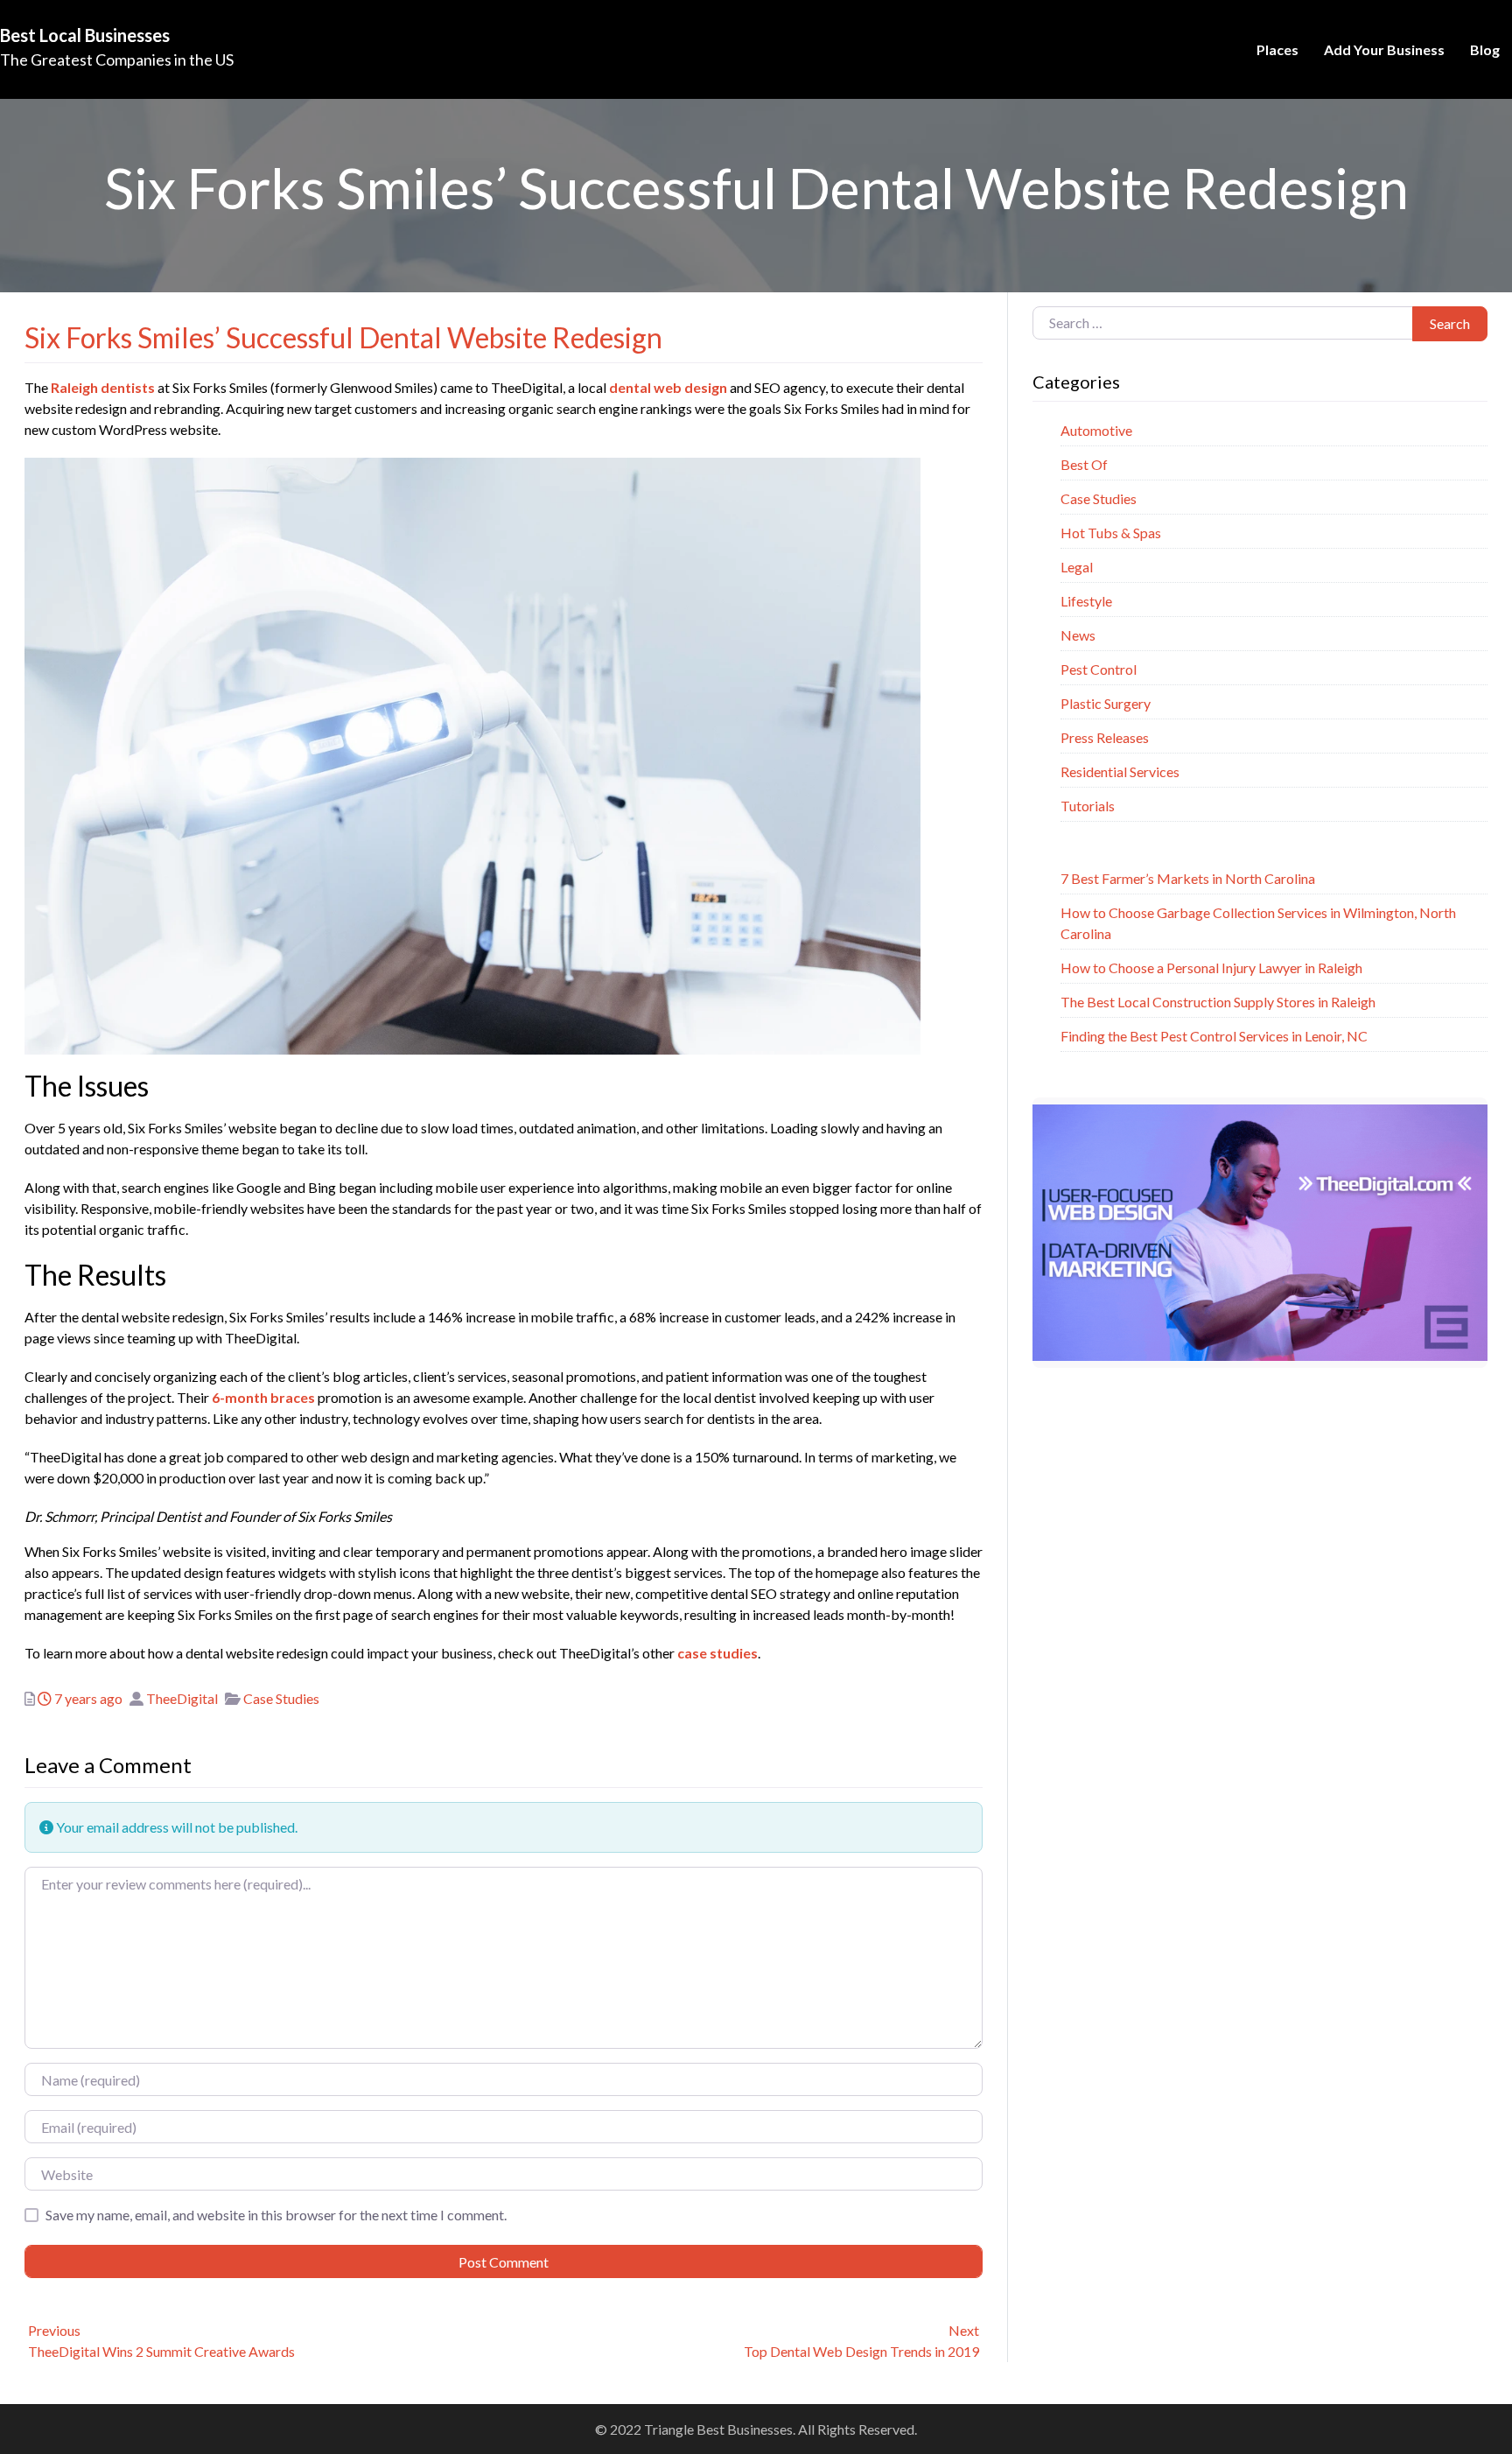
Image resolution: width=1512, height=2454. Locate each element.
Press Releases (1105, 737)
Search (1450, 323)
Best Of (1084, 464)
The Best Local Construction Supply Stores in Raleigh (1218, 1002)
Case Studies (281, 1698)
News (1078, 635)
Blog (1485, 49)
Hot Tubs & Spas (1111, 533)
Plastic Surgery (1106, 703)
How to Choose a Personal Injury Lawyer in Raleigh (1211, 968)
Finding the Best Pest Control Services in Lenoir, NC (1214, 1036)
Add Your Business (1384, 49)
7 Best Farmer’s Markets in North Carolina (1188, 878)
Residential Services (1120, 771)
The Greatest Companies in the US (117, 60)
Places (1277, 49)
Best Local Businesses (85, 35)
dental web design (668, 387)
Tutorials (1088, 806)
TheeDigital (182, 1698)
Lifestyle (1086, 601)
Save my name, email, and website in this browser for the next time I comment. (276, 2215)
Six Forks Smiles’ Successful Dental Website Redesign (343, 337)
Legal (1077, 567)
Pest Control (1099, 669)
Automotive (1096, 430)
